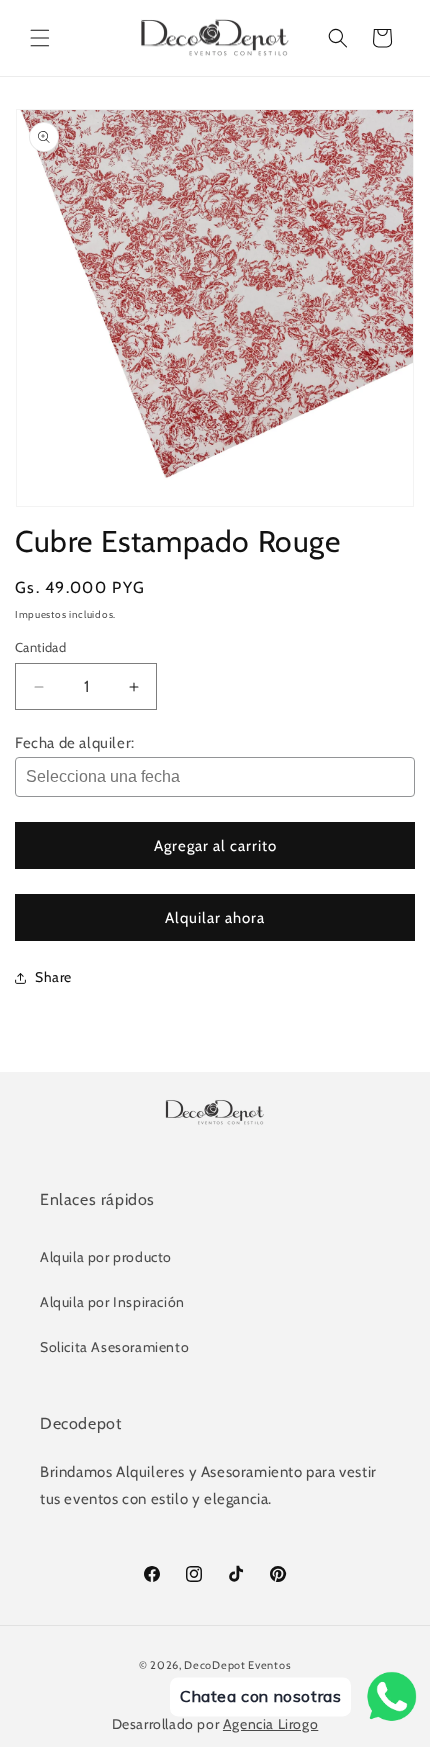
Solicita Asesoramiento (114, 1347)
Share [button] (53, 977)
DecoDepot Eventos (237, 1665)
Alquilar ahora (215, 918)
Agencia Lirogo (270, 1724)
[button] (40, 38)
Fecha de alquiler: (75, 743)
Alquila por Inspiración (112, 1302)
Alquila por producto (106, 1257)
